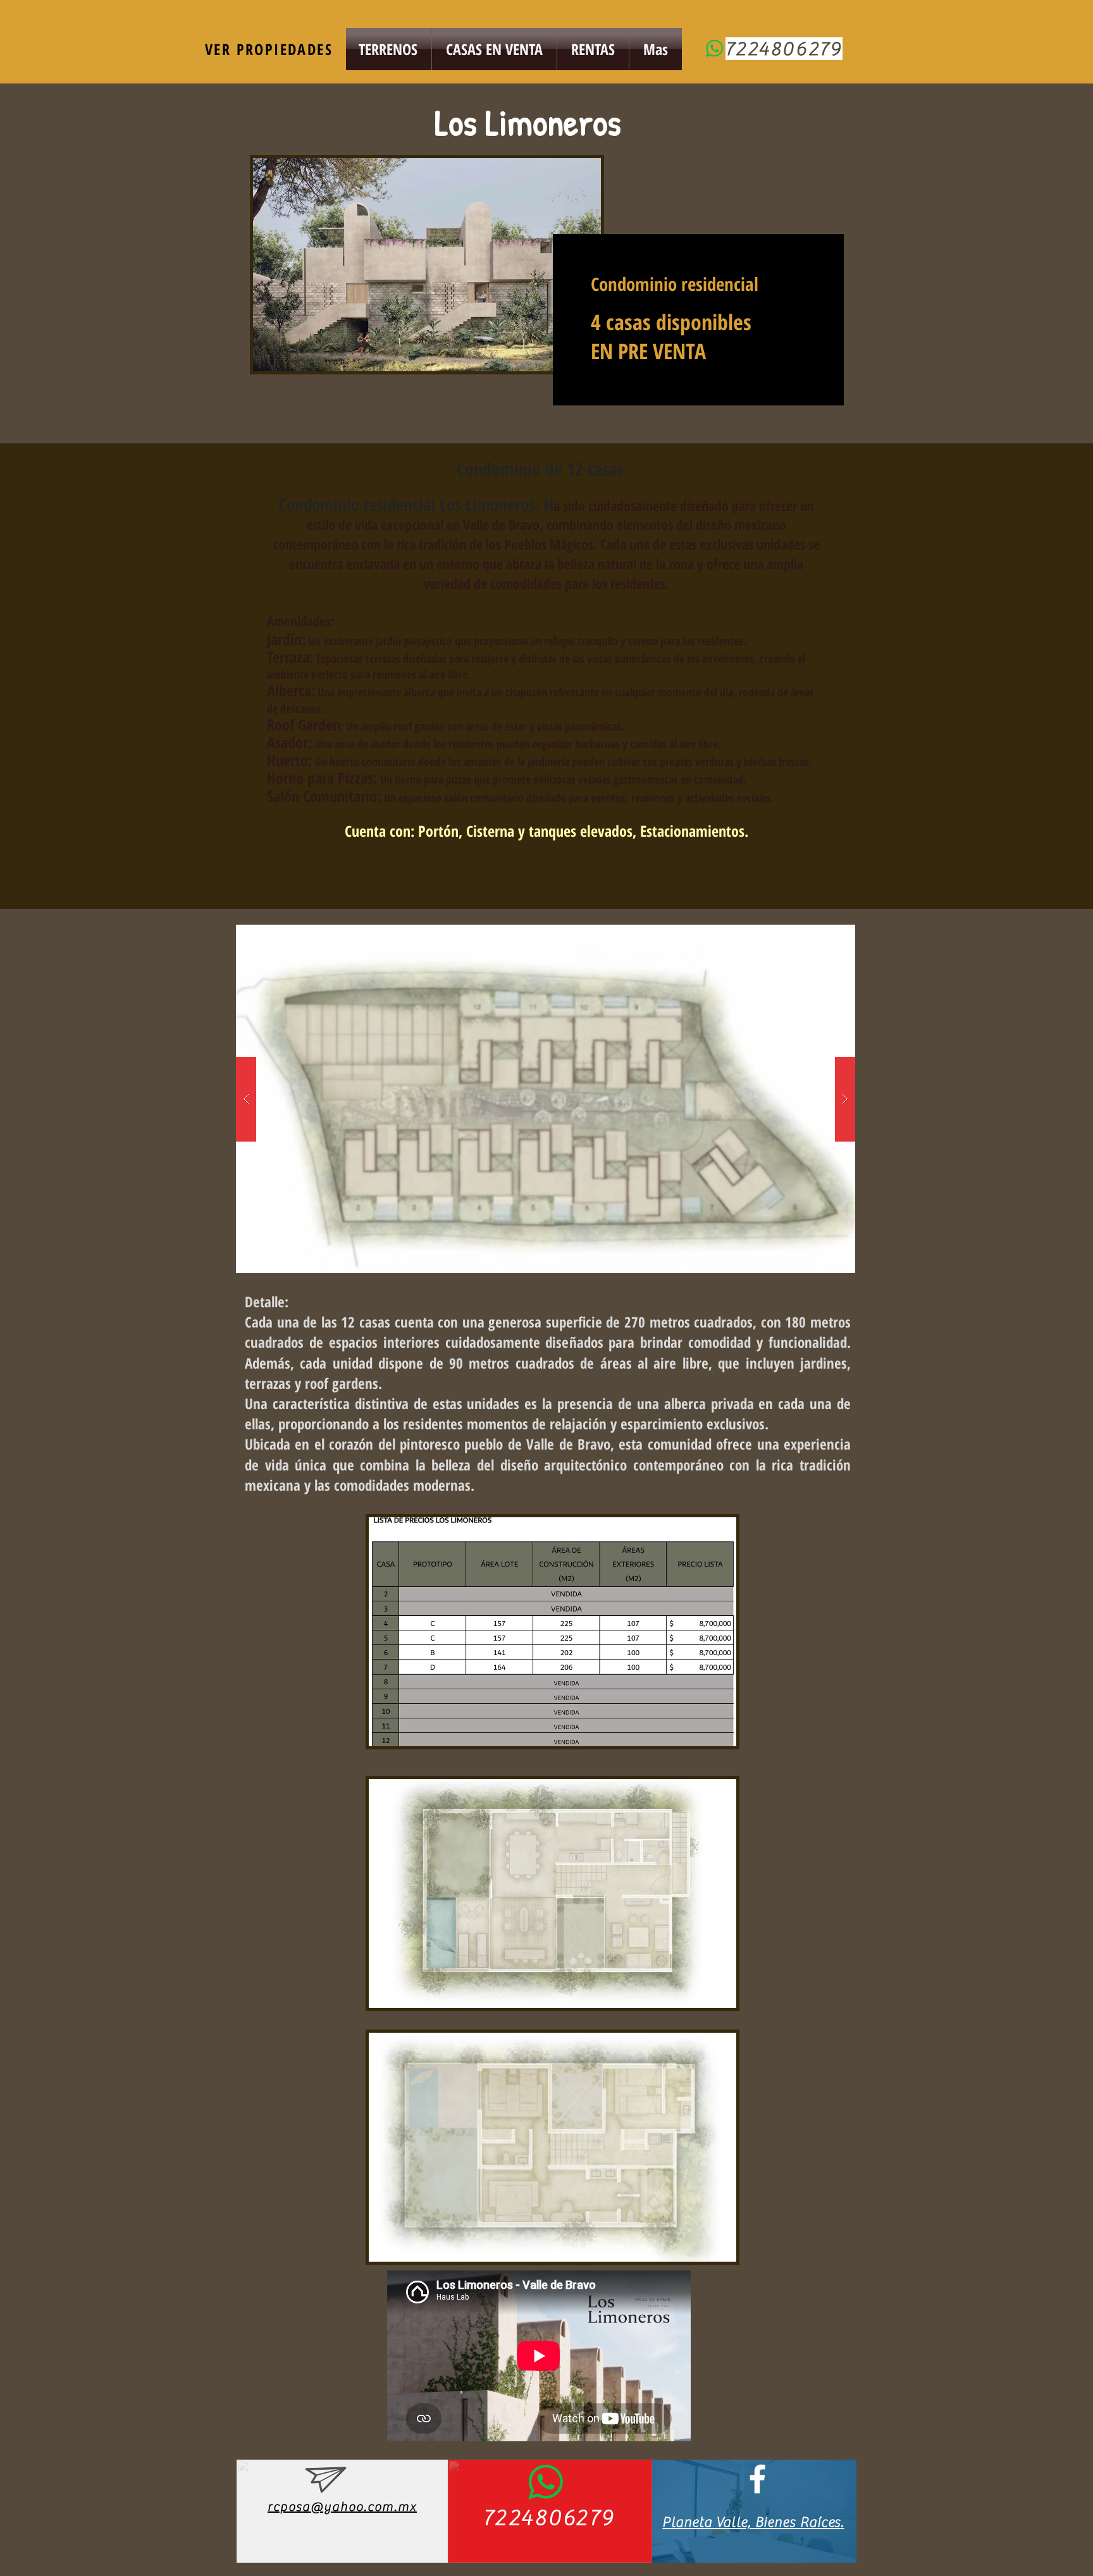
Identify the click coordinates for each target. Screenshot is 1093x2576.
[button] (546, 1099)
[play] (825, 935)
